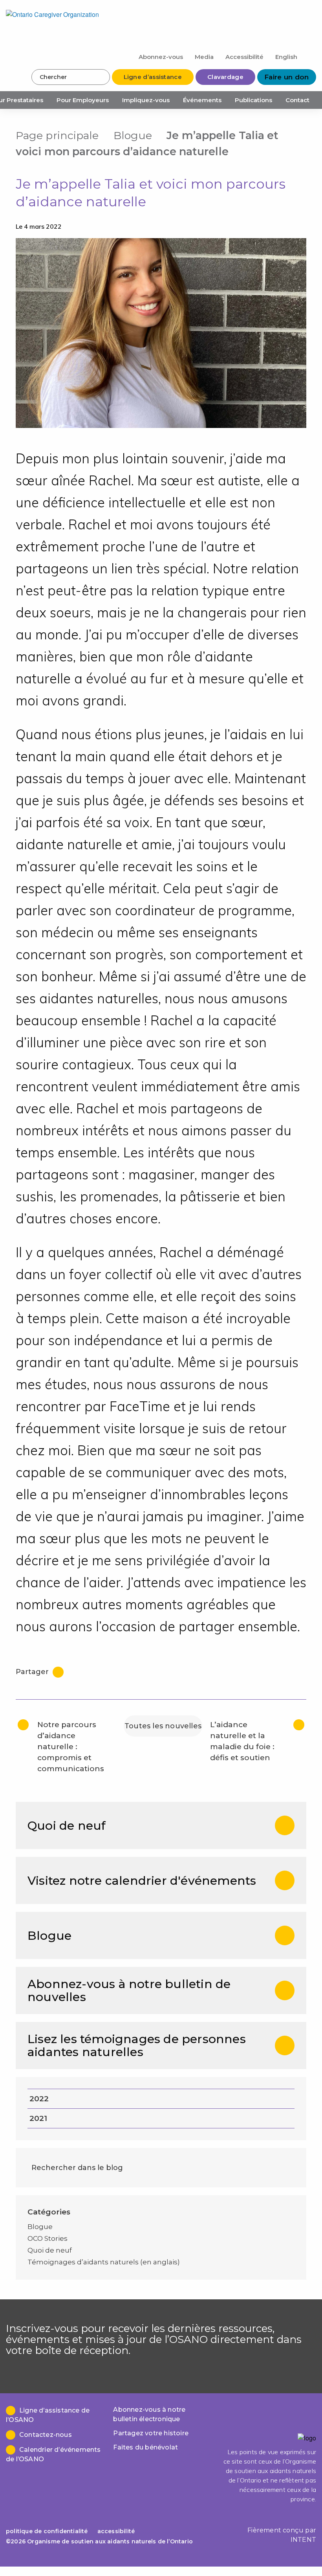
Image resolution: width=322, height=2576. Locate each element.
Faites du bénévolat (145, 2447)
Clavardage (225, 77)
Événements (202, 100)
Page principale (57, 135)
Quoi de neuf (67, 1826)
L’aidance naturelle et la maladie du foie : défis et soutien (242, 1741)
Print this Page (298, 135)
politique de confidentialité (47, 2531)
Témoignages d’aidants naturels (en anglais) (104, 2262)
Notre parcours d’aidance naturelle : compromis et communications (71, 1747)
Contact (297, 100)
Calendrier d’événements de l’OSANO (53, 2454)
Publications (253, 100)
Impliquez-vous (146, 100)
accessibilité (116, 2531)
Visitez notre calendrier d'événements (142, 1881)
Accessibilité (244, 57)
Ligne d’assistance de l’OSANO (48, 2415)
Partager (33, 1672)
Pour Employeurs (83, 100)
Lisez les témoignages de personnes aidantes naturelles (137, 2045)
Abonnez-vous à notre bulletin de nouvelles (129, 1990)
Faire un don (287, 77)
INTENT (303, 2540)
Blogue (133, 135)
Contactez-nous (46, 2435)
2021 (38, 2118)
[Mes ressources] (310, 56)
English (286, 57)
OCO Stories (48, 2238)
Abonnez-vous (161, 57)
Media (204, 57)
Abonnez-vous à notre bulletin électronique (149, 2414)
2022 (39, 2099)
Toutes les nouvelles (163, 1726)
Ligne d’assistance (153, 77)
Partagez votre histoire (151, 2433)
